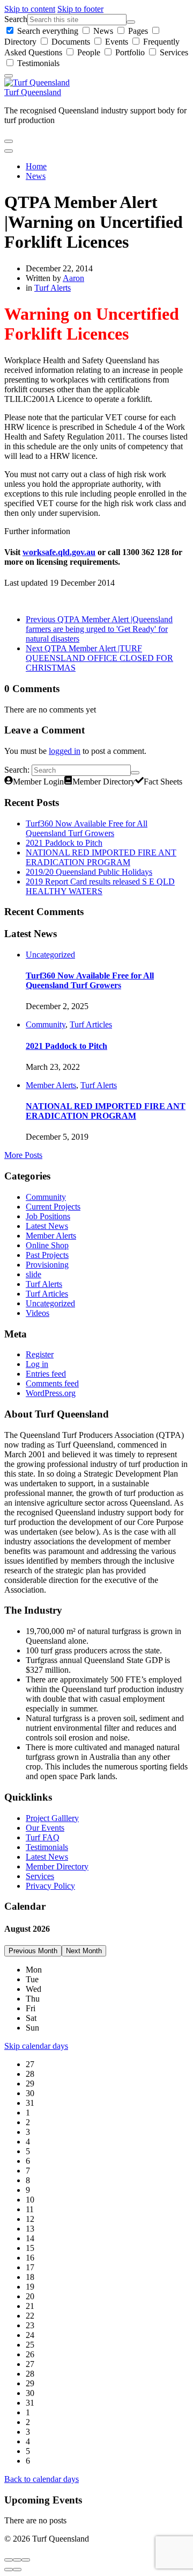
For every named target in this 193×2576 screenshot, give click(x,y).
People (89, 52)
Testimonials (37, 63)
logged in (65, 751)
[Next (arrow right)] (17, 2570)
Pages (138, 31)
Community (46, 1024)
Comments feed (52, 1383)
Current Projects (53, 1207)
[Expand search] (9, 141)
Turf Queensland (33, 92)
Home (36, 166)
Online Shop (47, 1245)
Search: (17, 770)
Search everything (48, 31)
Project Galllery (52, 1818)
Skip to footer (80, 9)
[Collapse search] (9, 76)
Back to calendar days (42, 2479)
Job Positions (48, 1216)
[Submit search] (131, 22)
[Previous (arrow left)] (9, 2570)
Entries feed (46, 1374)
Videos (38, 1313)
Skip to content (30, 9)
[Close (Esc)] (9, 2560)
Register (40, 1354)
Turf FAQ (43, 1837)
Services (173, 52)
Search (16, 19)
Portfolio (130, 52)
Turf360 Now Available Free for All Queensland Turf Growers (87, 828)
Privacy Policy (50, 1886)
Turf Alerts (53, 288)
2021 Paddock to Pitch (64, 843)
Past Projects (47, 1255)
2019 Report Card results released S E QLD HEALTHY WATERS (100, 886)
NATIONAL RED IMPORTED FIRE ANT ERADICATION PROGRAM (101, 857)
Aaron (73, 278)
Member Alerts (51, 1085)
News (103, 31)
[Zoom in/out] (26, 2560)
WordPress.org (51, 1393)
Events (117, 42)
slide (34, 1274)
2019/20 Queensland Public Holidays (89, 872)
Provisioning (47, 1265)
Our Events (45, 1828)
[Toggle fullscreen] (17, 2560)
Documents (71, 42)
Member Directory (57, 1866)
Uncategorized (50, 955)
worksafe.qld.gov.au (59, 552)
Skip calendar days (36, 2046)
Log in (37, 1364)
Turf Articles (91, 1024)
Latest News (47, 1226)
